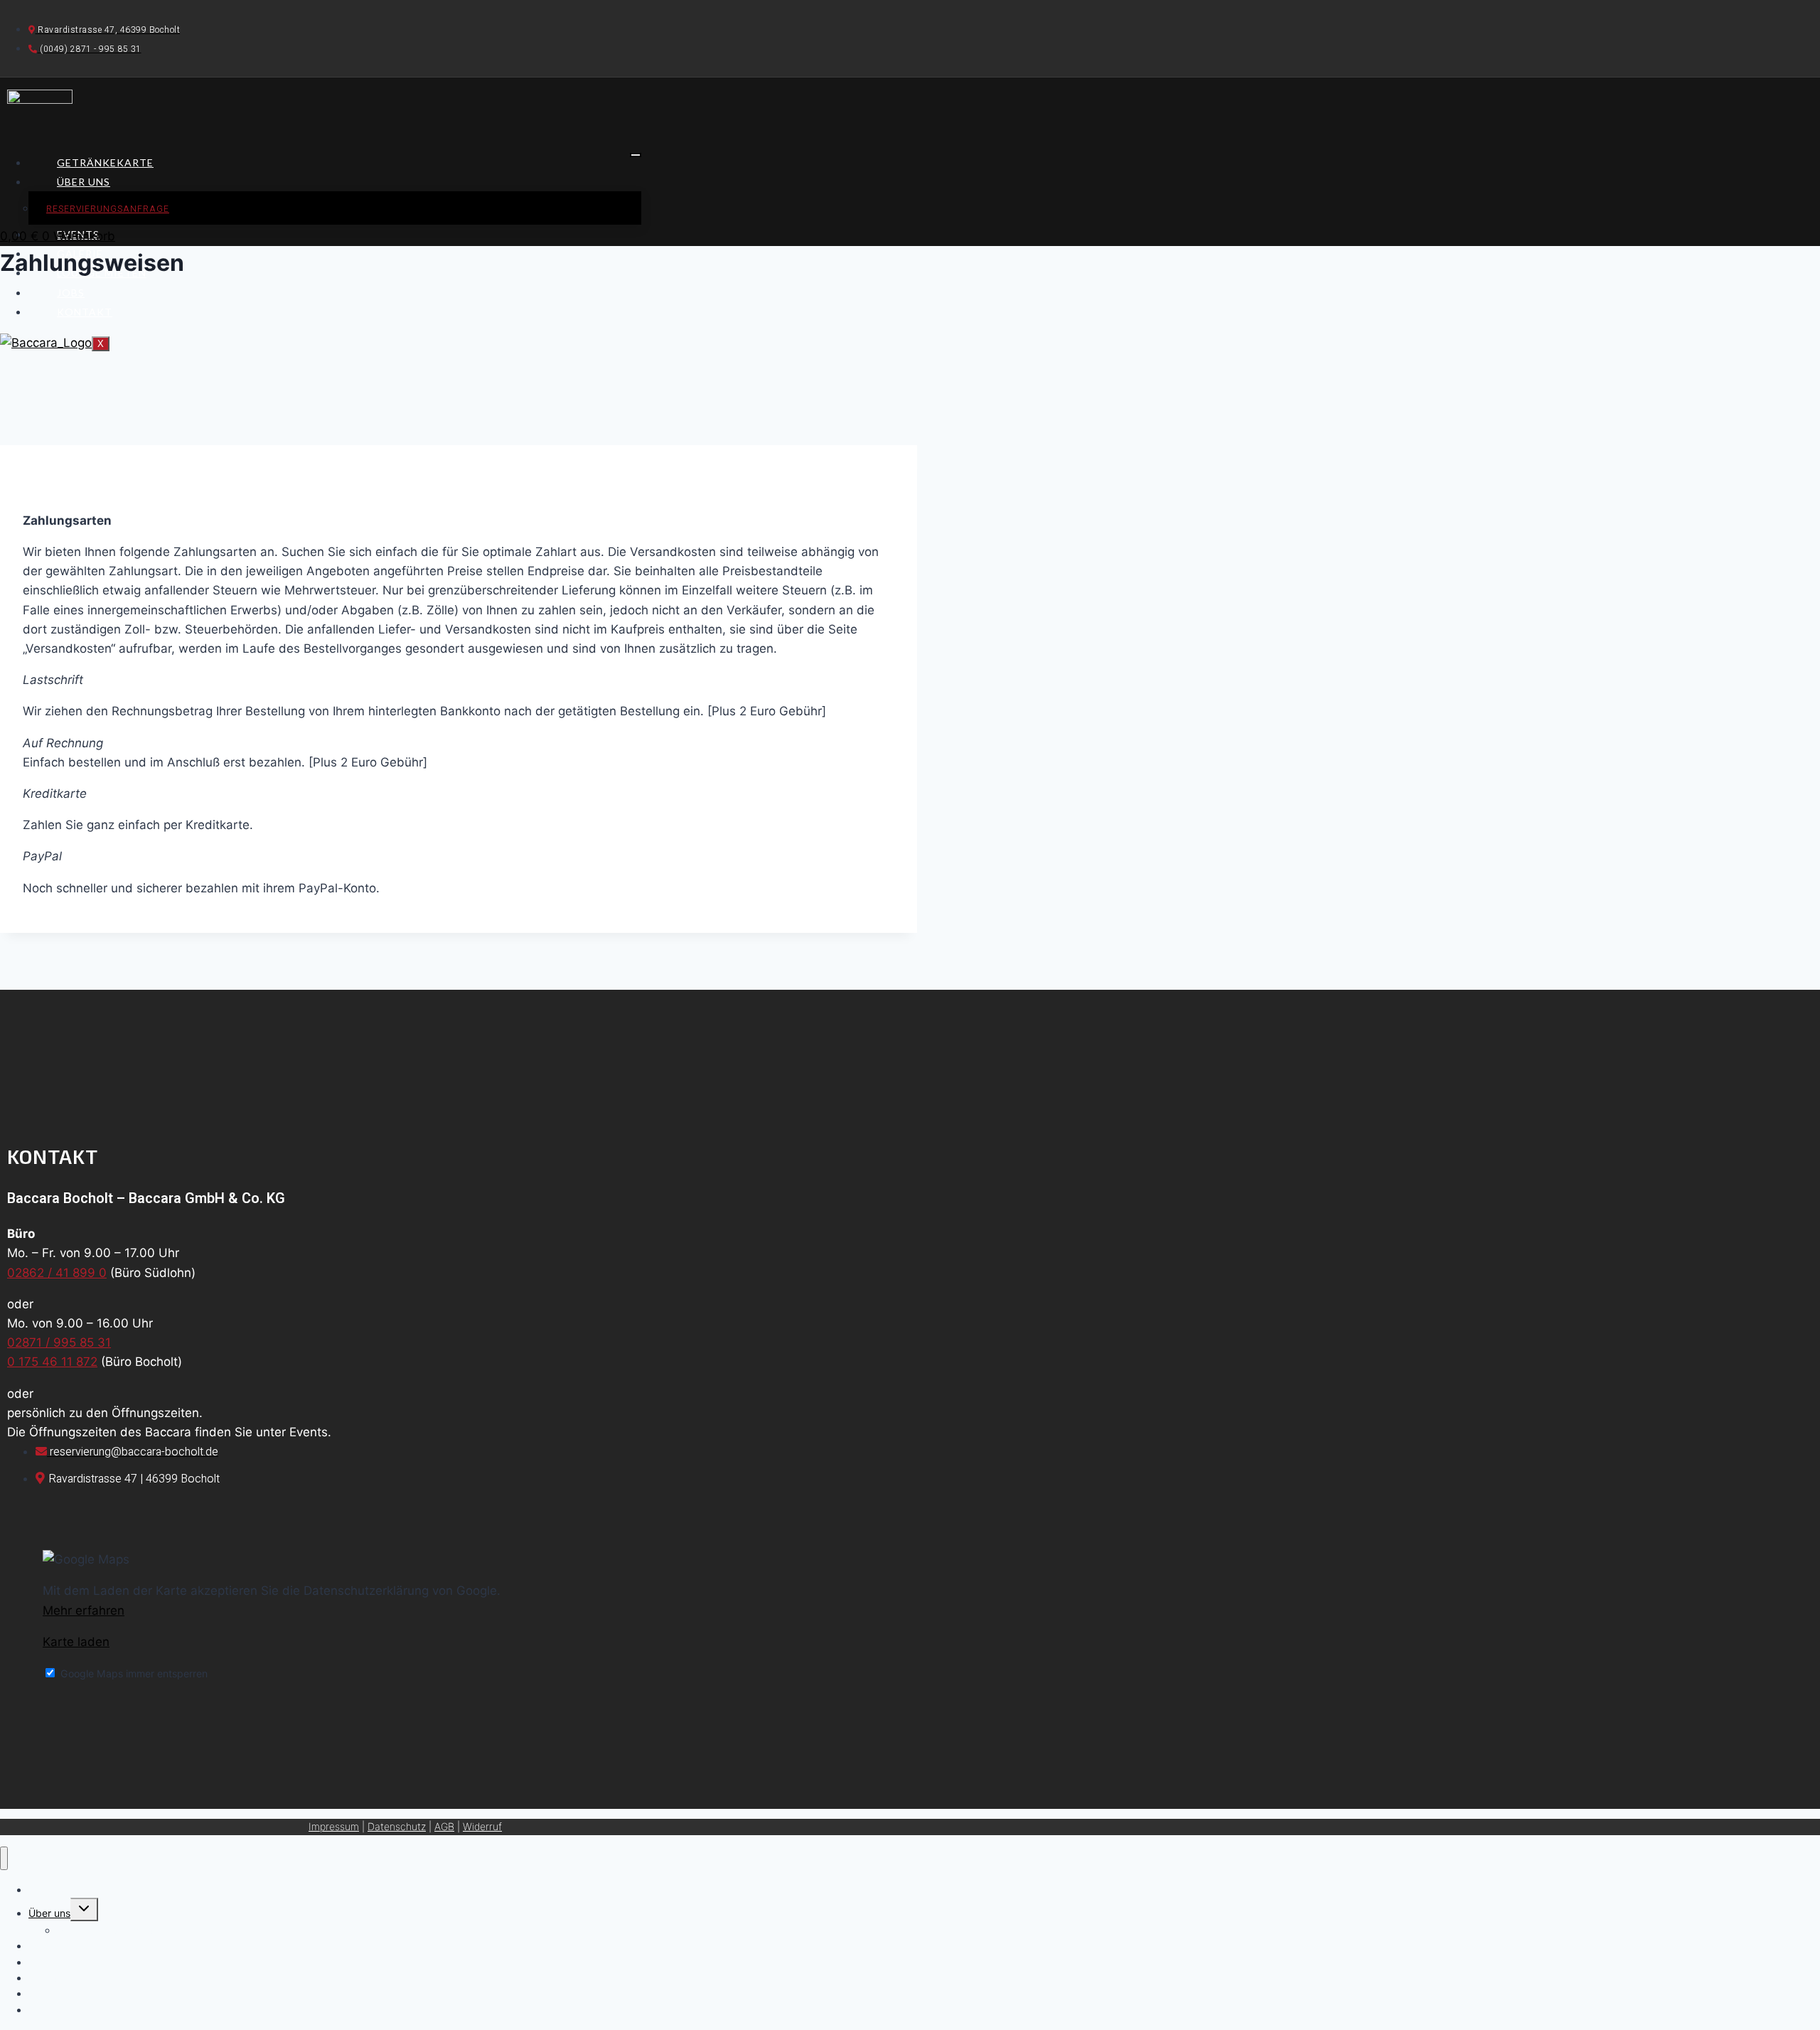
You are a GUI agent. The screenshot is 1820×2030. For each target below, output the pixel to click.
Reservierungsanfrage (108, 209)
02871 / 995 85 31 (59, 1342)
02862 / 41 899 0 (57, 1273)
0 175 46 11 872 (52, 1362)
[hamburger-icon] (636, 155)
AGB (444, 1826)
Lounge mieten (63, 1978)
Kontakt (85, 312)
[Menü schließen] (4, 1858)
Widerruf (482, 1826)
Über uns (84, 182)
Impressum (334, 1826)
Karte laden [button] (76, 1642)
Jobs (71, 293)
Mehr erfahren (84, 1610)
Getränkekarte (105, 162)
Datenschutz (397, 1826)
